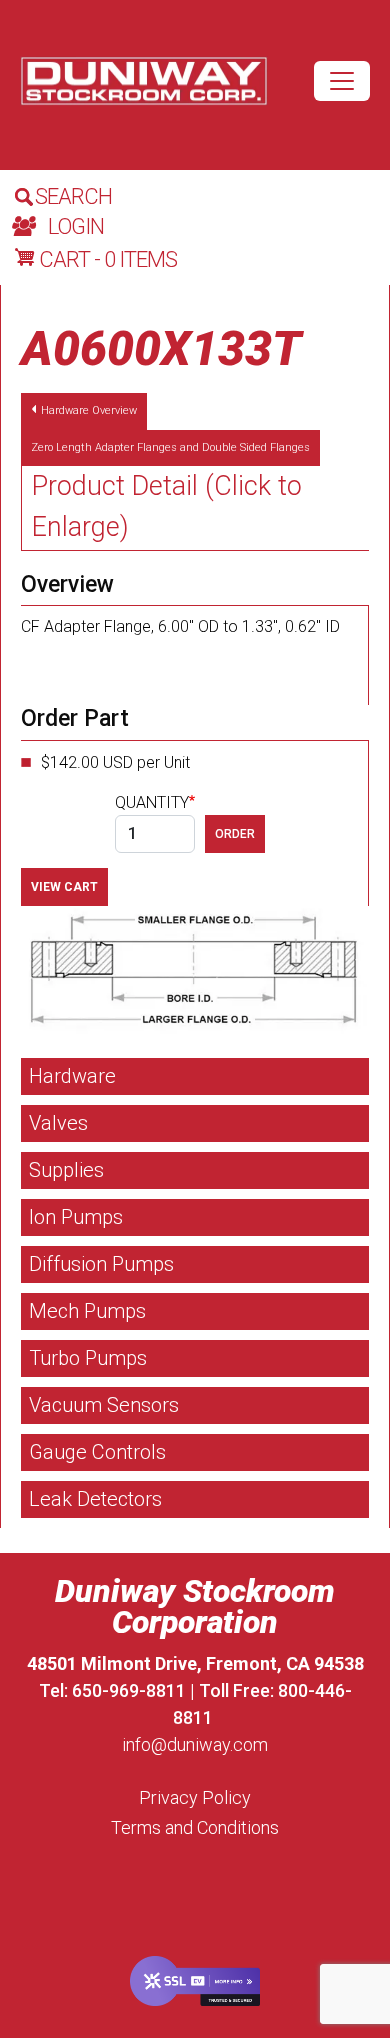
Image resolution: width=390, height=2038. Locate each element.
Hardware (72, 1076)
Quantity (152, 802)
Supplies (66, 1170)
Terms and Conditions (195, 1827)
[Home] (144, 81)
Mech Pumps (87, 1311)
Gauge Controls (97, 1452)
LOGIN (76, 226)
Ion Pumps (76, 1217)
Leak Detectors (95, 1499)
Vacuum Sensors (104, 1405)
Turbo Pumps (88, 1358)
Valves (58, 1123)
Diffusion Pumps (101, 1264)
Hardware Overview (89, 410)
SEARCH (73, 196)
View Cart (64, 887)
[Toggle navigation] (342, 81)
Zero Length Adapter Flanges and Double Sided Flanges (170, 447)
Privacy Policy (195, 1797)
